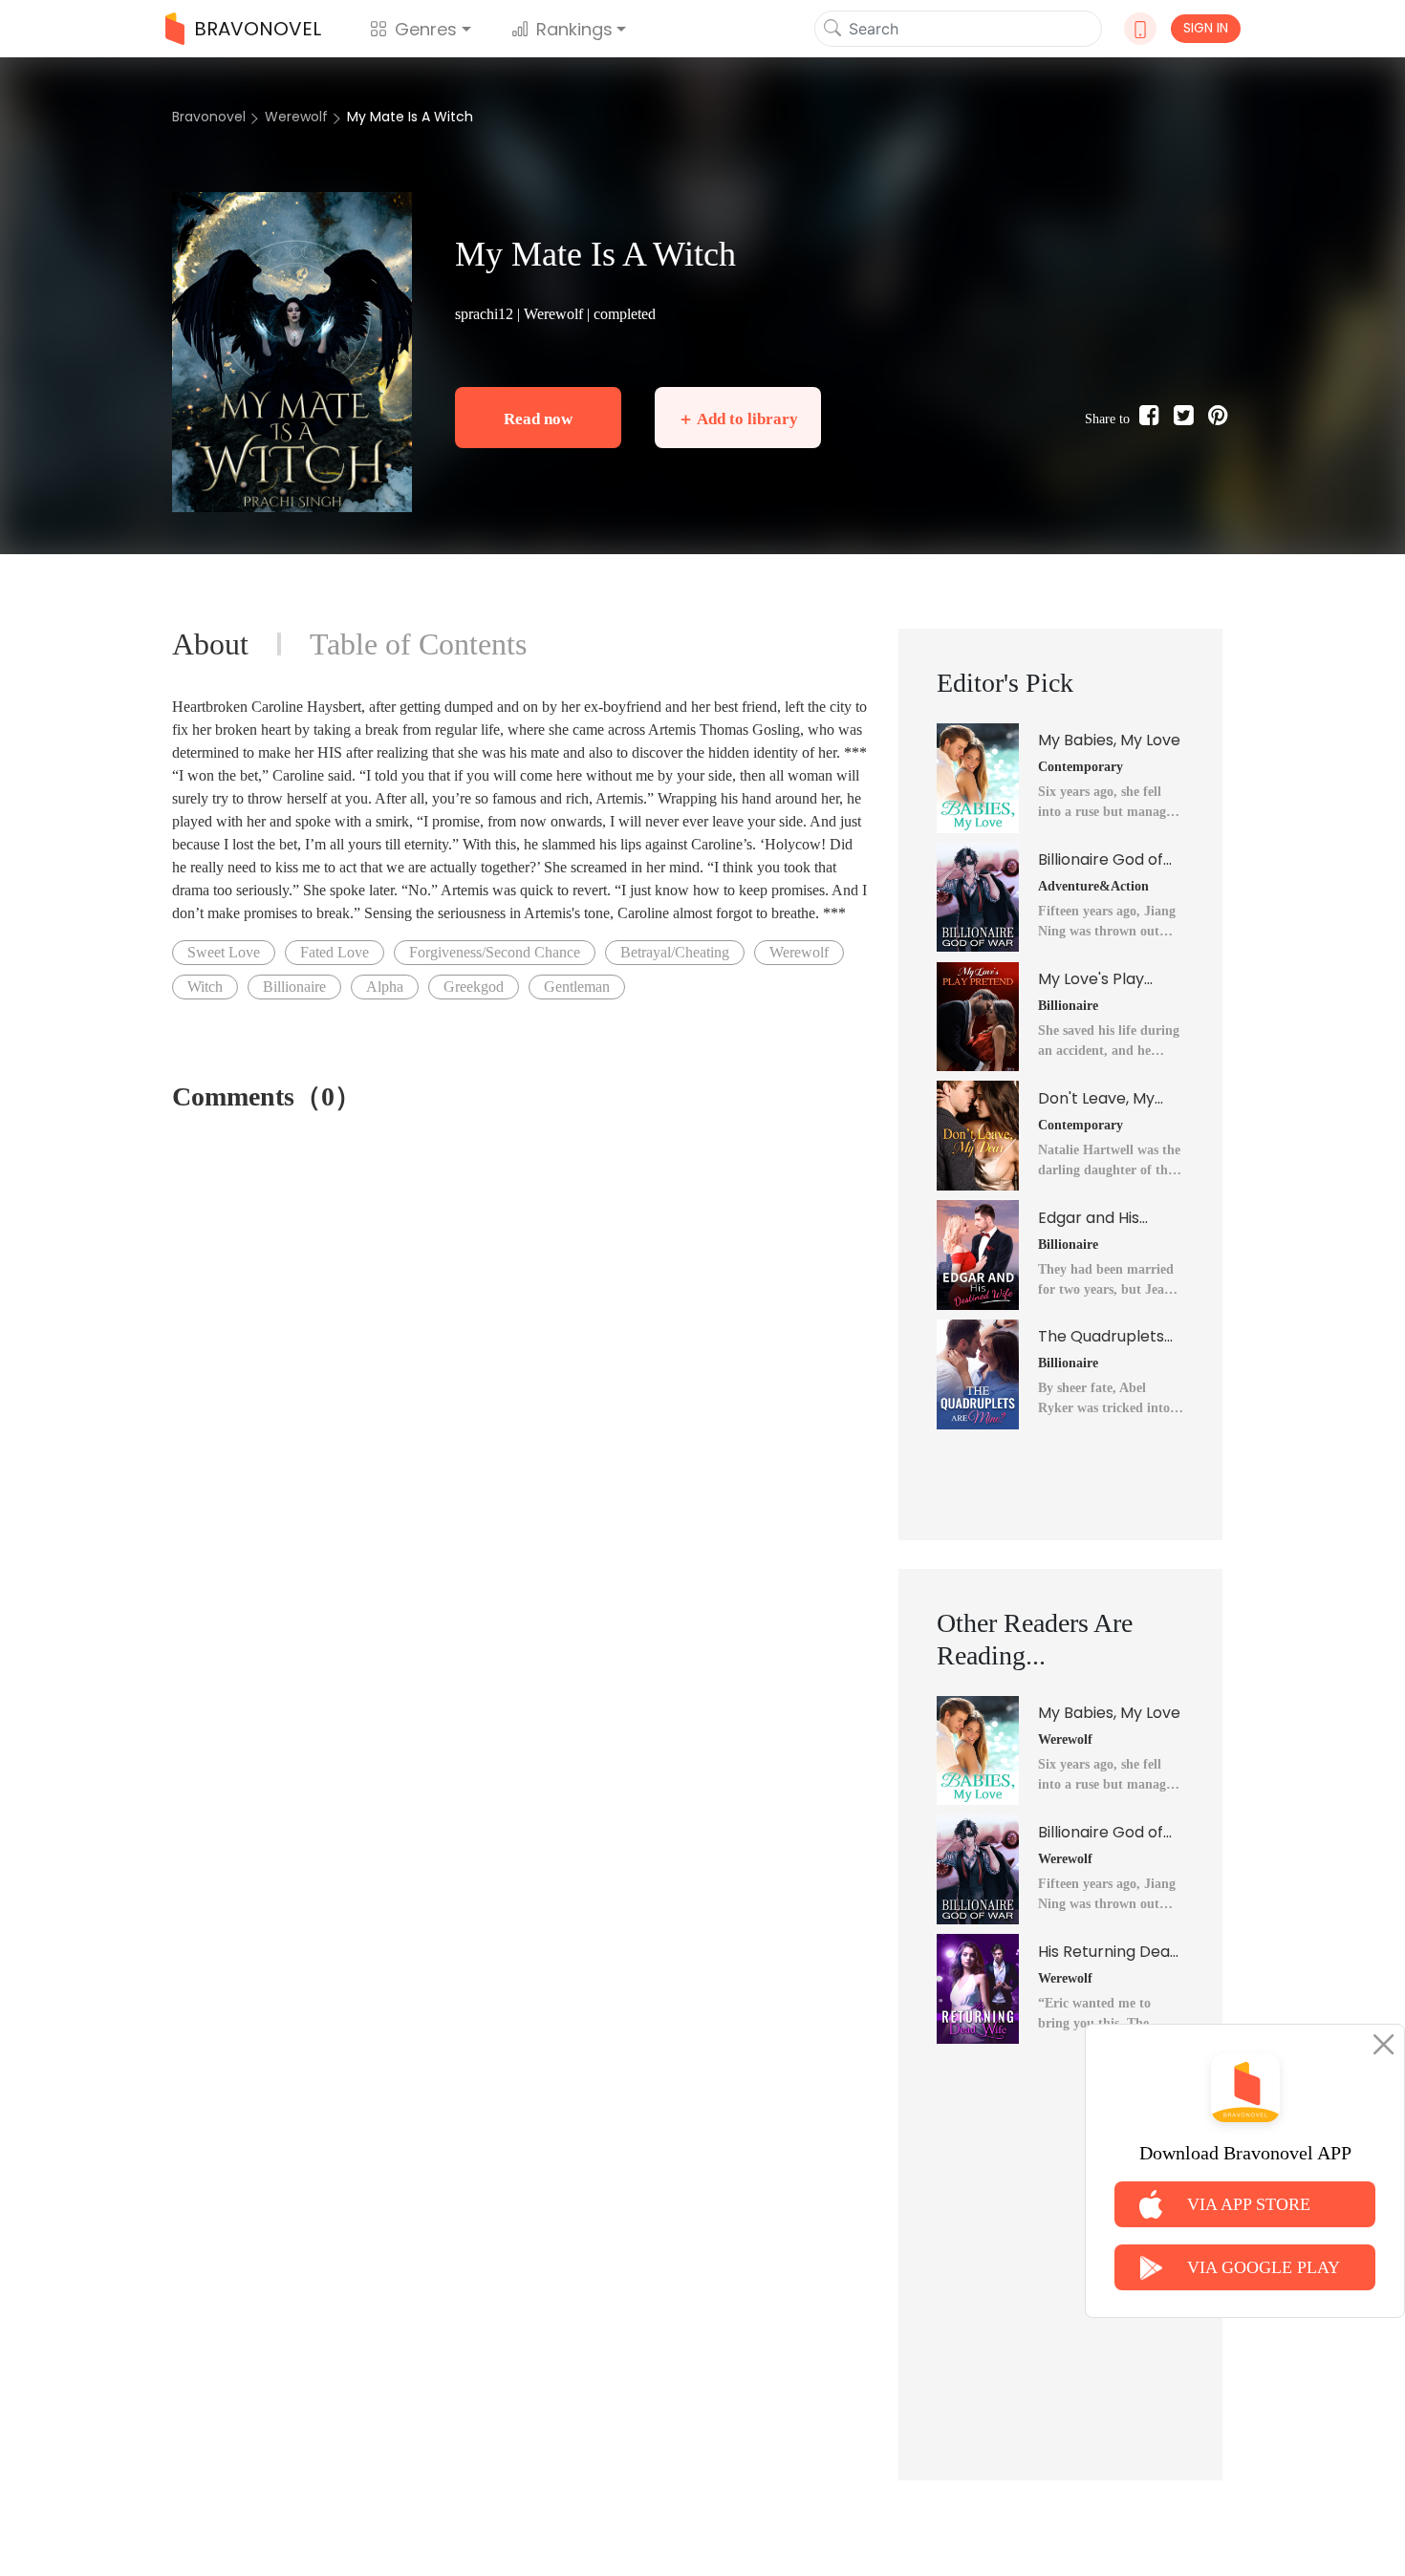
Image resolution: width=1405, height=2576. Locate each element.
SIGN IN (1206, 28)
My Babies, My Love (1109, 740)
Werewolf (296, 117)
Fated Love (335, 952)
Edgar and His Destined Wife (1090, 1218)
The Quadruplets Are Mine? (1101, 1337)
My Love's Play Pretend (1091, 979)
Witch (205, 987)
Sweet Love (224, 952)
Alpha (385, 987)
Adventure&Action (1093, 886)
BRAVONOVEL (258, 29)
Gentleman (577, 987)
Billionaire (294, 987)
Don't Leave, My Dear (1096, 1099)
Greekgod (474, 987)
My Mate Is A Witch (410, 117)
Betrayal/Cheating (675, 952)
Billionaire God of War (1101, 860)
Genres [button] (426, 29)
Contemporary (1081, 767)
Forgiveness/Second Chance (495, 952)
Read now (538, 419)
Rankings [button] (574, 29)
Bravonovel (209, 117)
